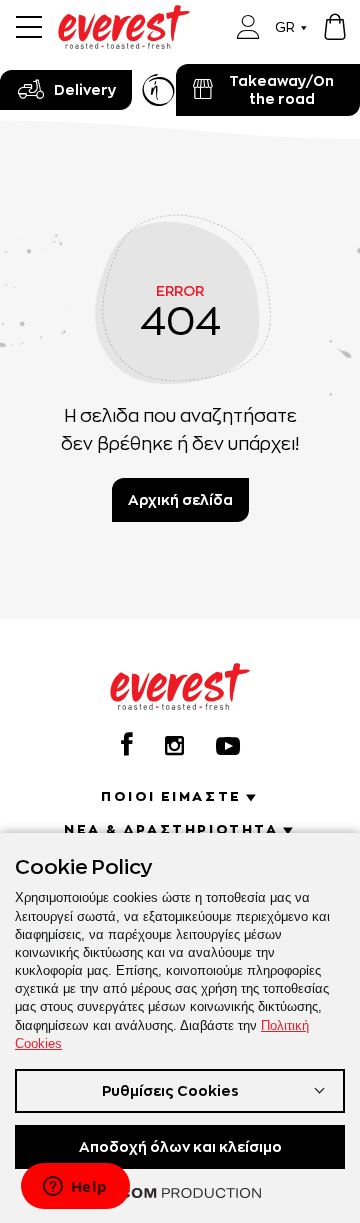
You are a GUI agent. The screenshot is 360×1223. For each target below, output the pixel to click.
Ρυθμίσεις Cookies (170, 1090)
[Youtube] (228, 746)
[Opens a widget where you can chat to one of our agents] (75, 1188)
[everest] (124, 16)
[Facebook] (127, 743)
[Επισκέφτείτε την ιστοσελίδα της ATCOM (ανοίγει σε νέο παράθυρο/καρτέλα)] (180, 1193)
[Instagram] (174, 745)
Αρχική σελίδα (180, 499)
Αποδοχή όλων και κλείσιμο (180, 1146)
